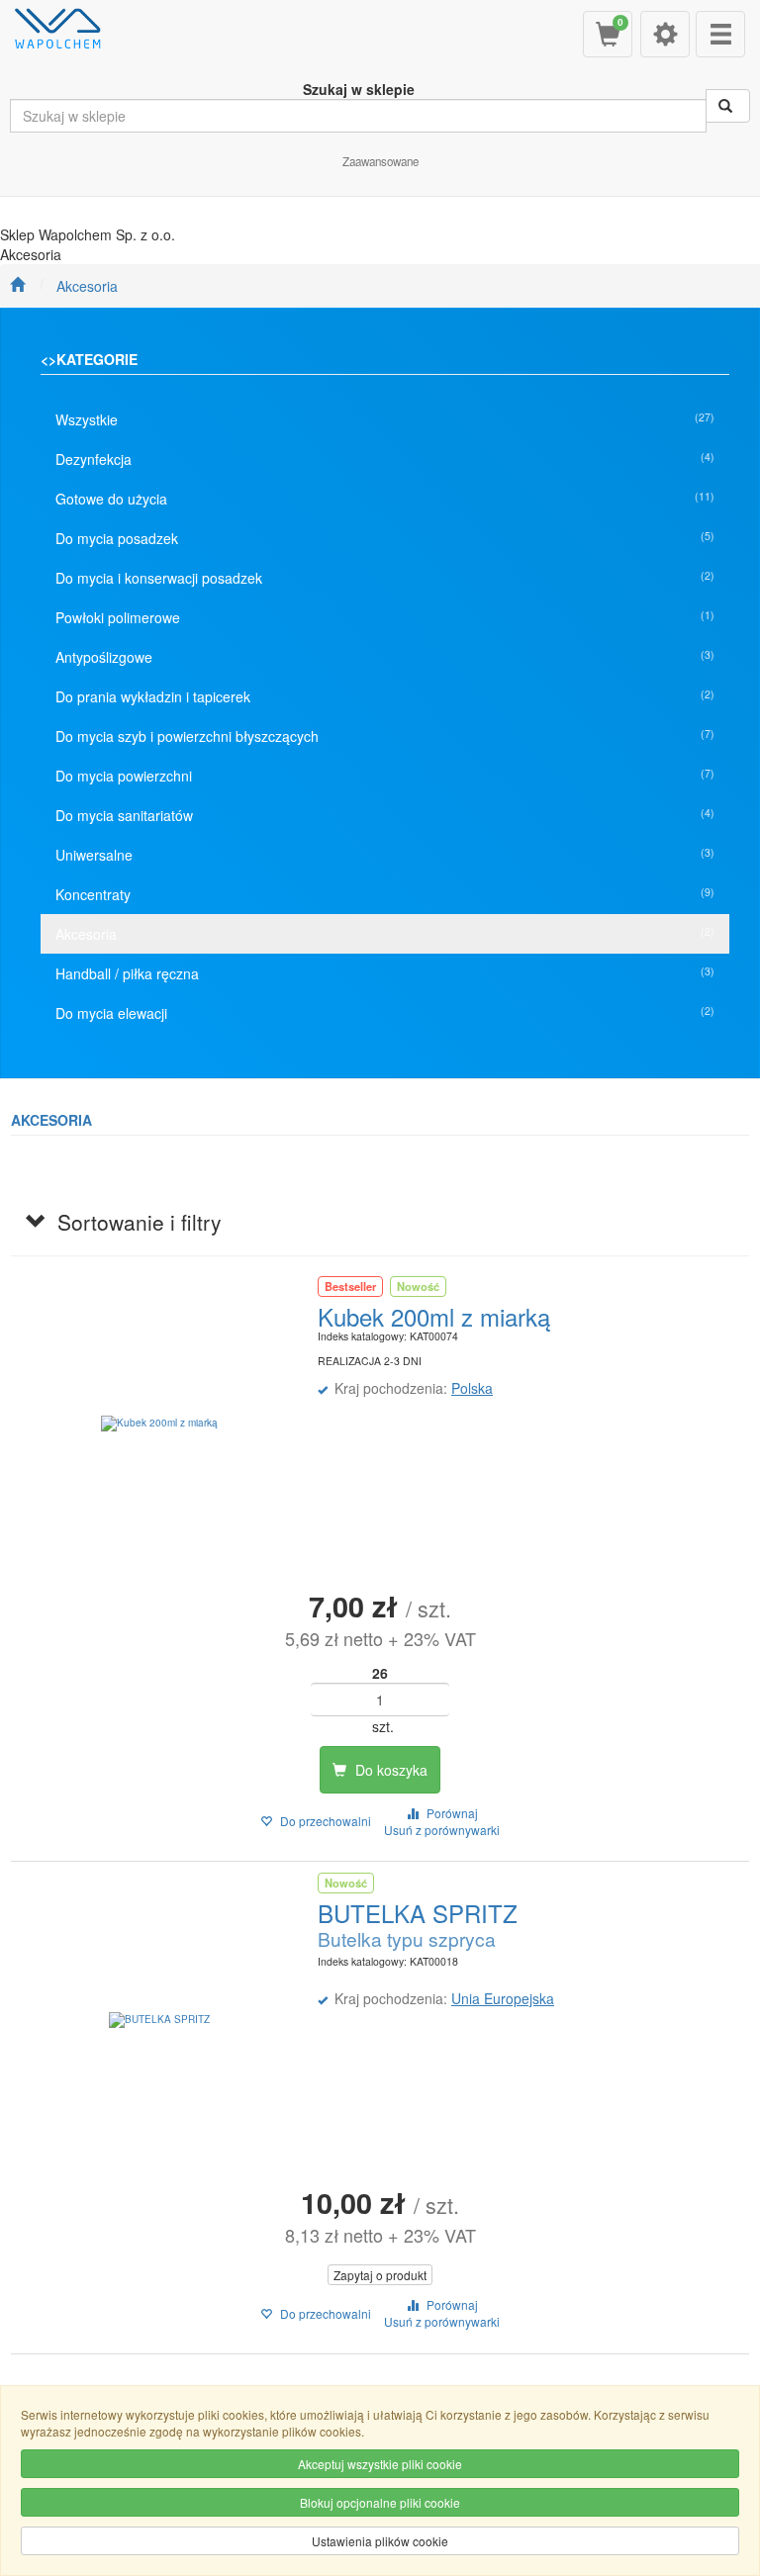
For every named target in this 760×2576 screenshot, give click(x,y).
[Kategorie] (720, 34)
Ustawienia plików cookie (380, 2541)
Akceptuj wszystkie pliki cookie (380, 2464)
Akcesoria (87, 286)
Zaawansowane (380, 161)
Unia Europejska (503, 1998)
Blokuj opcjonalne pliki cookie (380, 2502)
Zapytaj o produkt (380, 2275)
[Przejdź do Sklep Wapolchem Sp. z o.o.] (17, 286)
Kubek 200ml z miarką (434, 1316)
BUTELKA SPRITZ (418, 1913)
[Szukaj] (728, 106)
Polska (472, 1388)
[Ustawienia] (665, 34)
